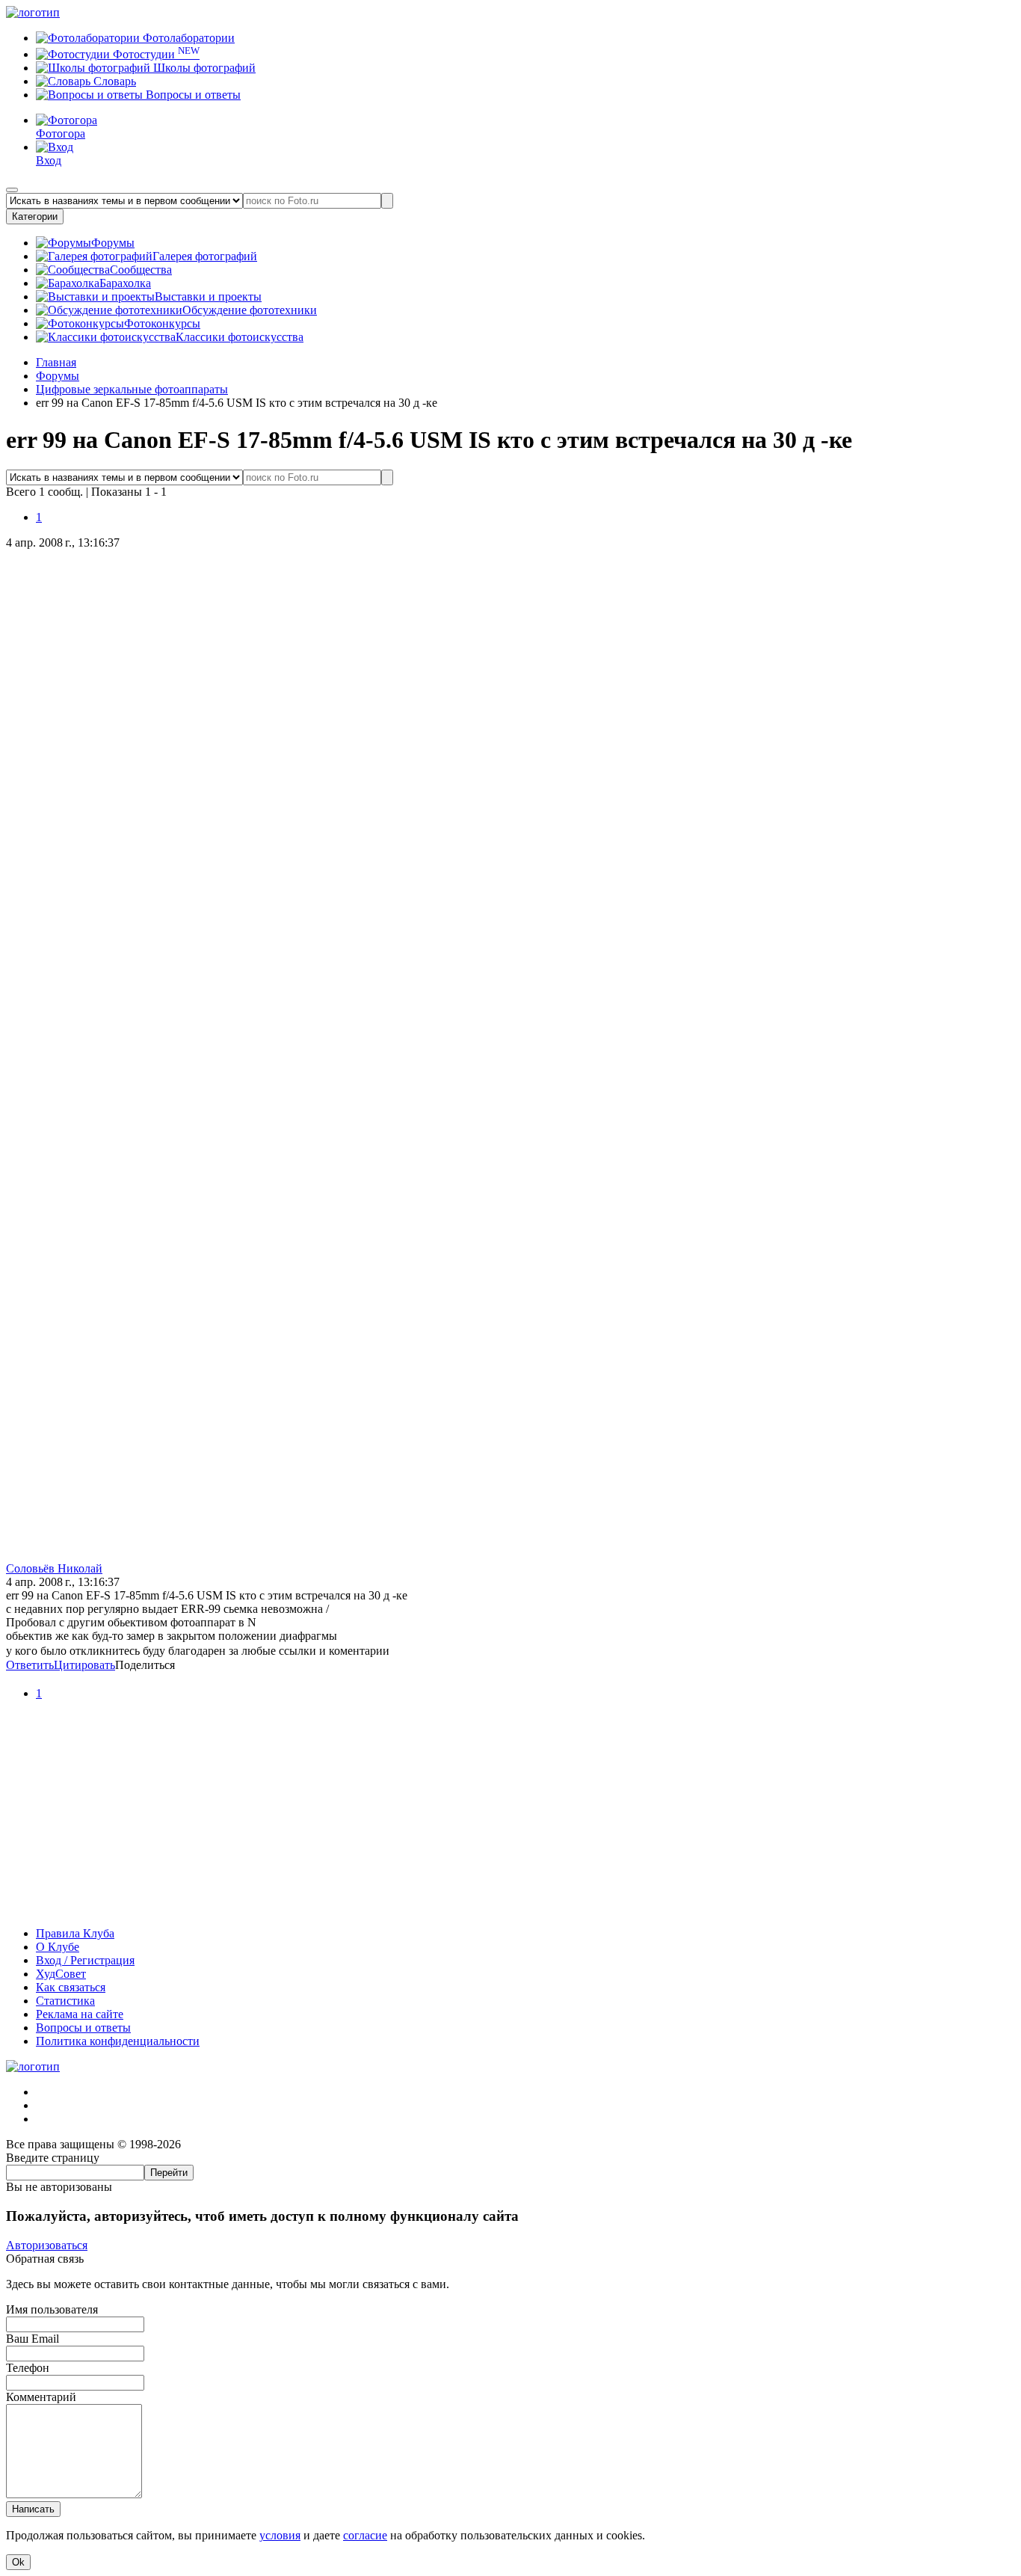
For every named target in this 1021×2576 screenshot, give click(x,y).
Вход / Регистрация (85, 1960)
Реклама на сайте (80, 2014)
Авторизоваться (47, 2245)
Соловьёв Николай (54, 1568)
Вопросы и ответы (192, 95)
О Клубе (58, 1947)
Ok (18, 2562)
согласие (365, 2535)
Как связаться (71, 1987)
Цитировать (84, 1665)
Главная (56, 362)
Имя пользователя (52, 2309)
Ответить (30, 1665)
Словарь (113, 81)
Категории (35, 216)
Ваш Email (33, 2339)
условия (280, 2535)
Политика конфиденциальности (118, 2041)
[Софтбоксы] (510, 1908)
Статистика (65, 2001)
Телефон (28, 2368)
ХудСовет (61, 1974)
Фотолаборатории (187, 38)
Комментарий (41, 2397)
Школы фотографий (203, 68)
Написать (33, 2509)
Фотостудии (155, 54)
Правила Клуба (75, 1933)
